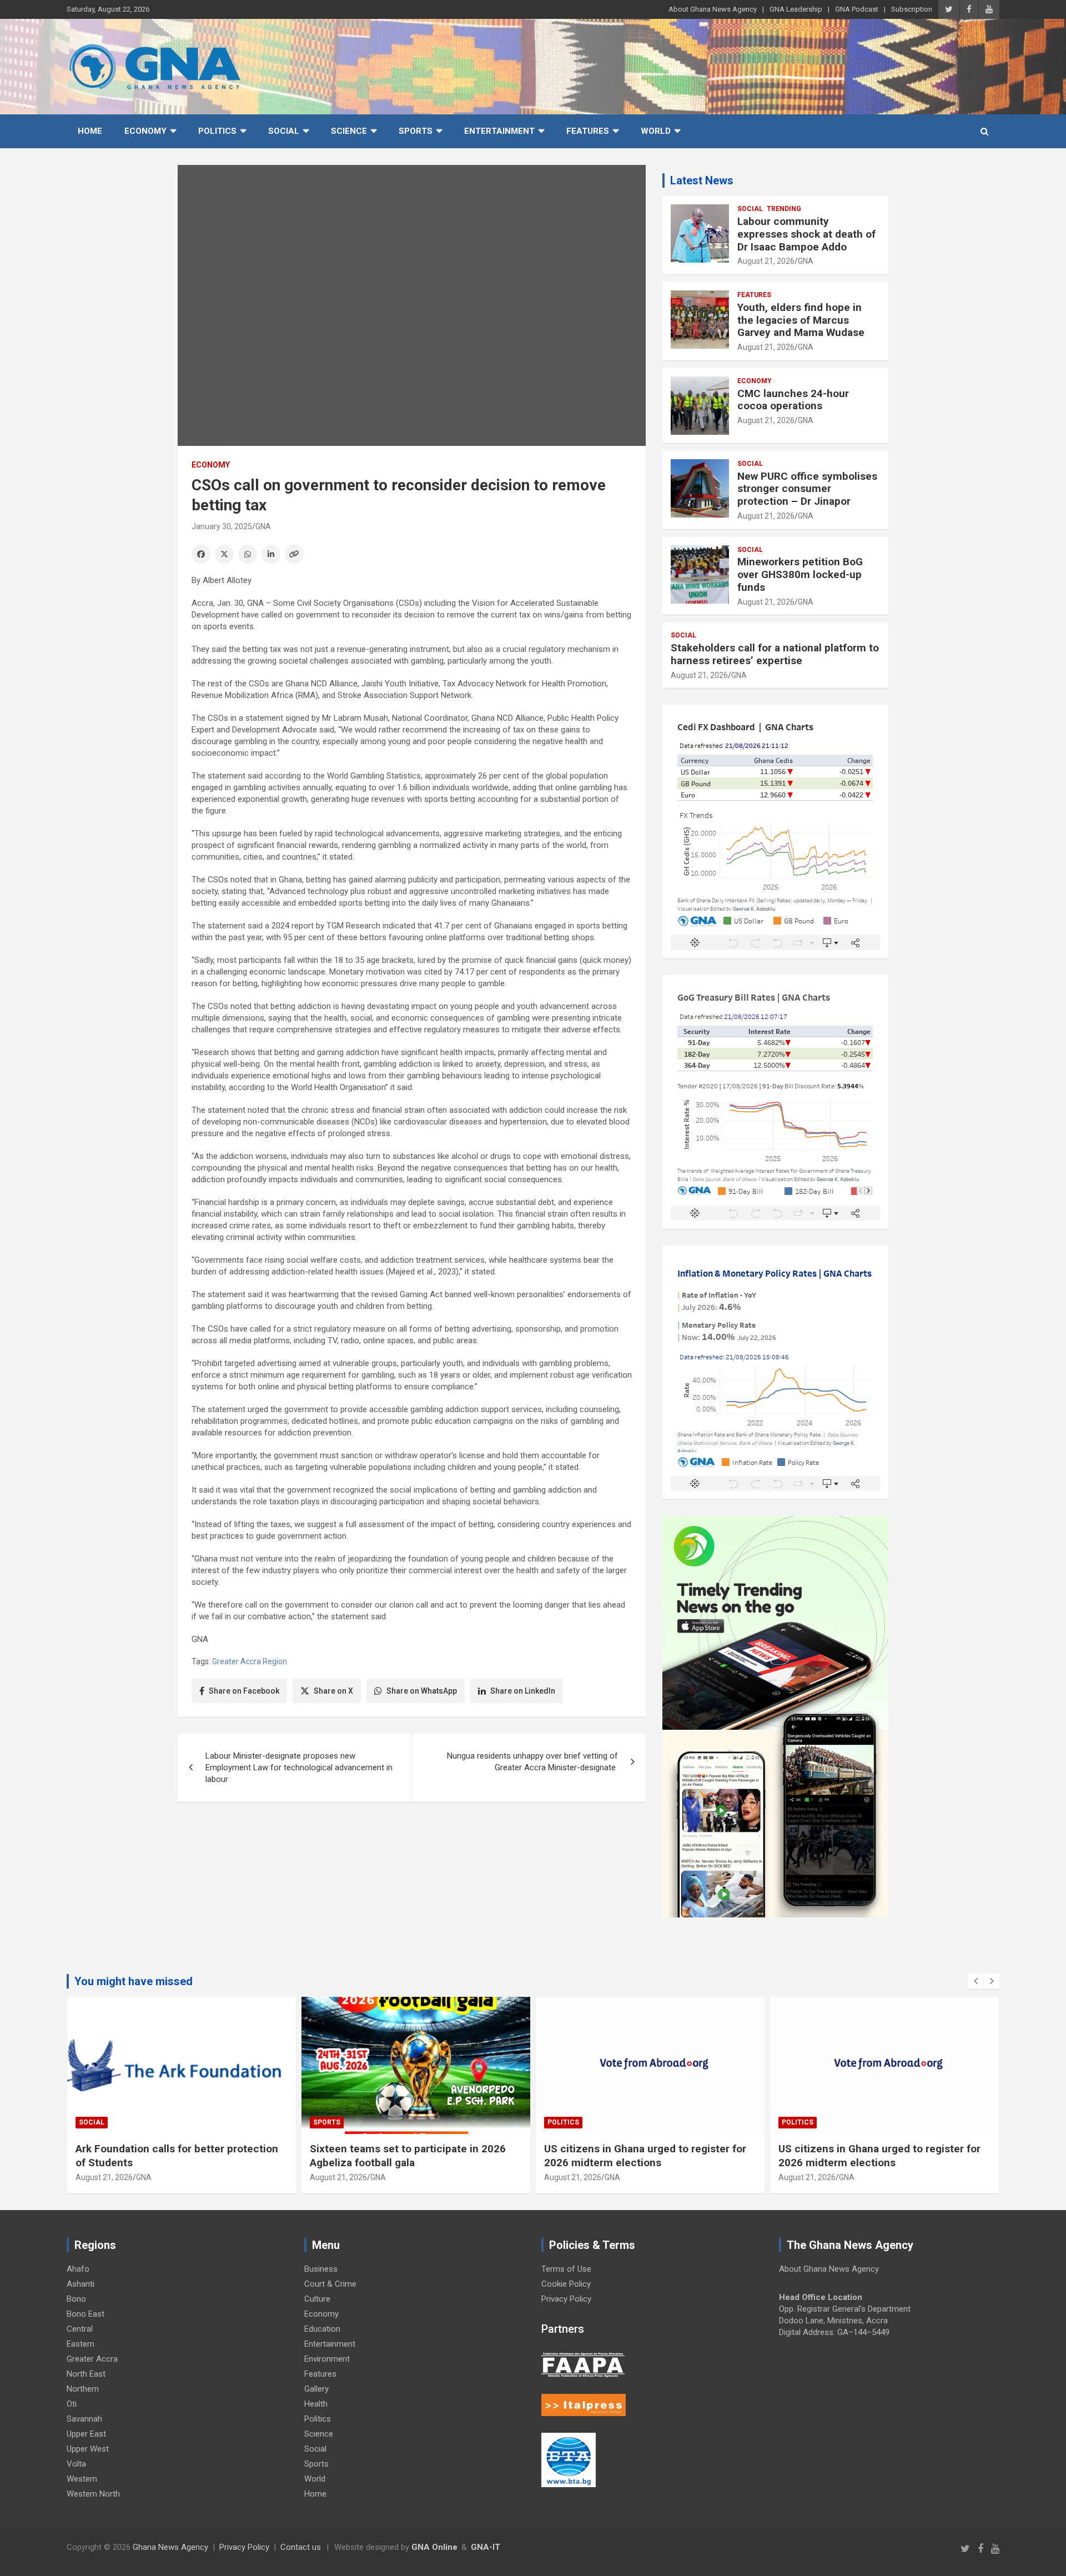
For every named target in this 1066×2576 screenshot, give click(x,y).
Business (321, 2269)
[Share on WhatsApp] (248, 554)
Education (322, 2329)
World (656, 131)
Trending (784, 209)
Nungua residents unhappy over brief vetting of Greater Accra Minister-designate (532, 1762)
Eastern (81, 2344)
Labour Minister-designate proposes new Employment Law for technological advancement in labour (299, 1767)
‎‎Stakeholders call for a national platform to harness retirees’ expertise (775, 654)
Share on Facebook (244, 1691)
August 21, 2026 (766, 261)
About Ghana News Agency (713, 9)
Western (82, 2479)
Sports (416, 131)
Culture (317, 2299)
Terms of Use (566, 2269)
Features (588, 131)
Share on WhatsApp (422, 1691)
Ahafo (78, 2269)
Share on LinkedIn (523, 1691)
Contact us (301, 2547)
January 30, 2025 (222, 526)
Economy (145, 131)
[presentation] (976, 1981)
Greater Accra (92, 2359)
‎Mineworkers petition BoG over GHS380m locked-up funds (800, 574)
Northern (83, 2389)
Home (90, 131)
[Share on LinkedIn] (271, 554)
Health (316, 2404)
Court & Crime (330, 2284)
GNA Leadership (796, 9)
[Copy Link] (294, 554)
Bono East (86, 2314)
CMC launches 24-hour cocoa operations (793, 400)
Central (80, 2329)
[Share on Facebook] (201, 554)
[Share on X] (224, 554)
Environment (327, 2359)
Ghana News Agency (170, 2547)
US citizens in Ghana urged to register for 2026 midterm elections (645, 2156)
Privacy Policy (566, 2299)
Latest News (702, 180)
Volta (76, 2464)
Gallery (316, 2389)
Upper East (86, 2434)
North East (86, 2374)
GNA (263, 526)
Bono (76, 2299)
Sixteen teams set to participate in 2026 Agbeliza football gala (408, 2156)
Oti (72, 2404)
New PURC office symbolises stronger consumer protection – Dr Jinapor (807, 489)
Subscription (912, 9)
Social (284, 131)
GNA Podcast (857, 9)
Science (349, 131)
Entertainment (499, 131)
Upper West (88, 2449)
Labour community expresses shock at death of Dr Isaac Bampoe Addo (806, 234)
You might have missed (134, 1981)
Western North (93, 2494)
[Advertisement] (412, 1896)
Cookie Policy (566, 2284)
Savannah (84, 2419)
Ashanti (81, 2284)
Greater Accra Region (250, 1661)
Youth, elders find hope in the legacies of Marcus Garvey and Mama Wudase (801, 320)
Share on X (333, 1691)
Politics (217, 131)
